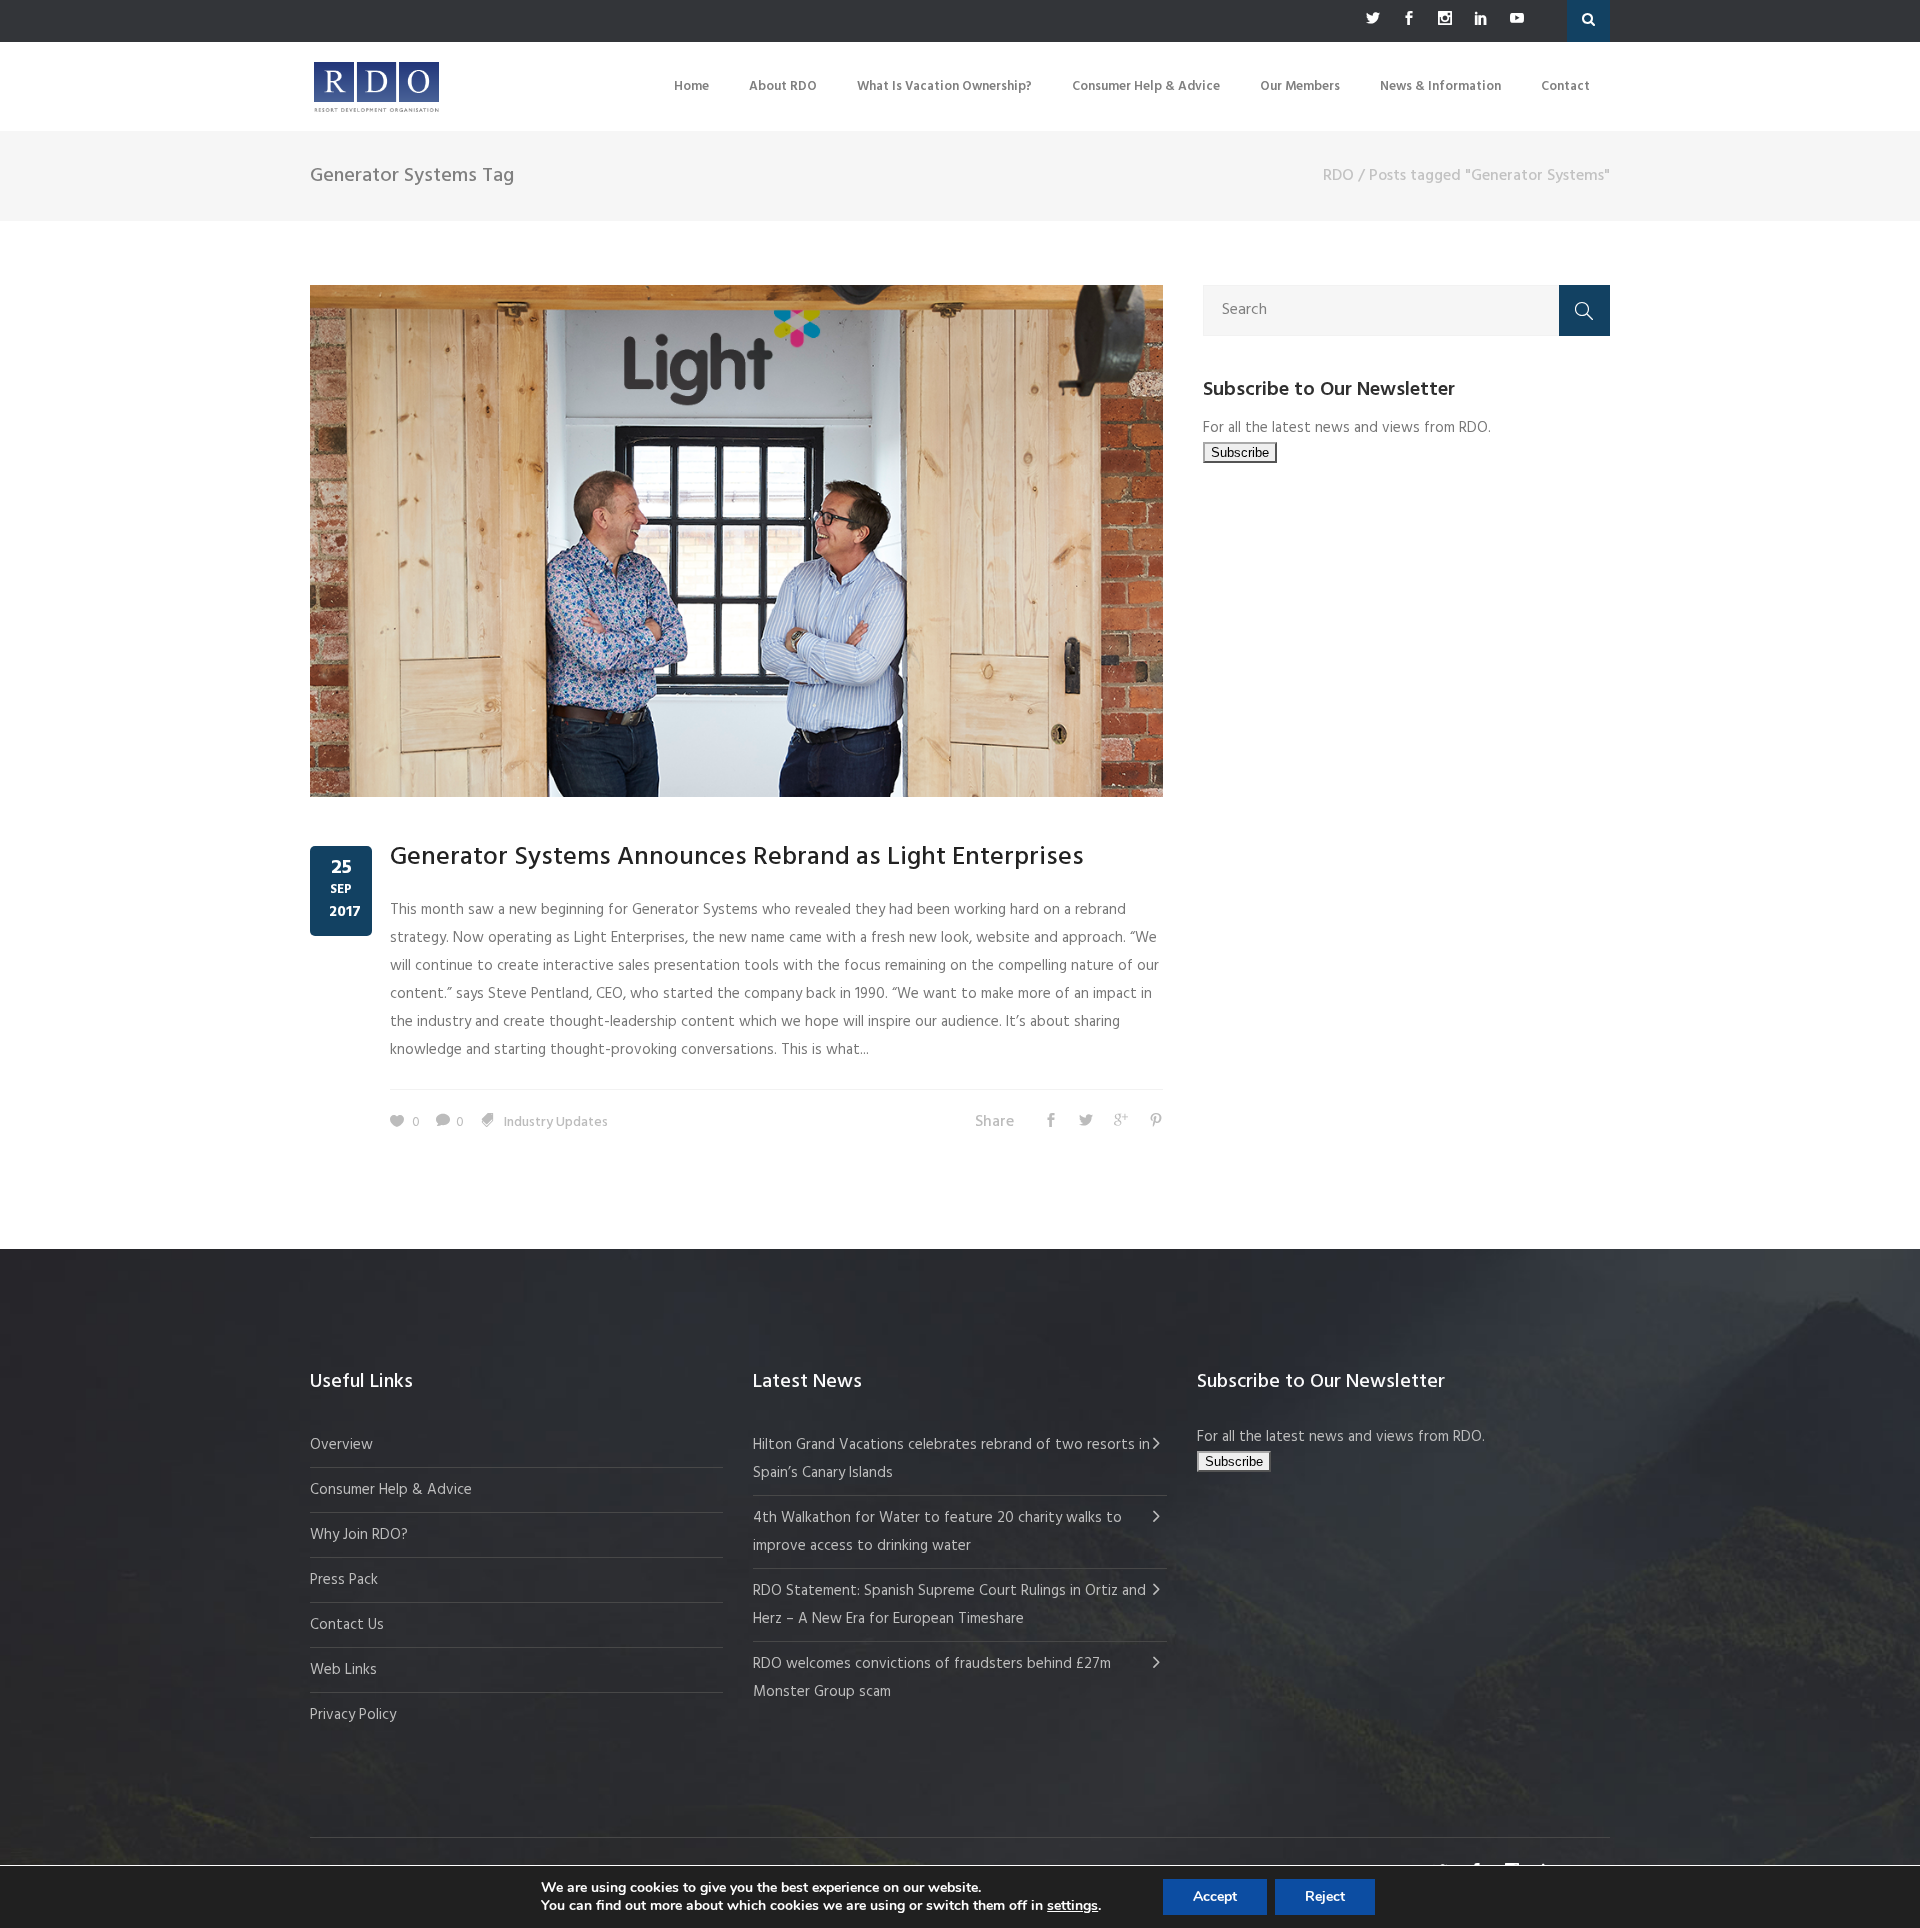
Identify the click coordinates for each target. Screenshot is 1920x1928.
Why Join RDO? (359, 1535)
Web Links (343, 1670)
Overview (341, 1445)
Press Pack (344, 1580)
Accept (1215, 1896)
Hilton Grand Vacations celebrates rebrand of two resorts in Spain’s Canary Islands (951, 1459)
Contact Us (347, 1625)
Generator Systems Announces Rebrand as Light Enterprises (737, 857)
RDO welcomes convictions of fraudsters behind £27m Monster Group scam (932, 1678)
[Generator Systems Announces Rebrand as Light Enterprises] (736, 541)
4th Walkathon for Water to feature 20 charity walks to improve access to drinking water (937, 1532)
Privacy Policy (353, 1715)
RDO (1338, 176)
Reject (1325, 1896)
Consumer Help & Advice (391, 1490)
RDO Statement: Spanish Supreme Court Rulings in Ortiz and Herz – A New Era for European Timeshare (949, 1605)
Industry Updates (556, 1122)
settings (1072, 1906)
